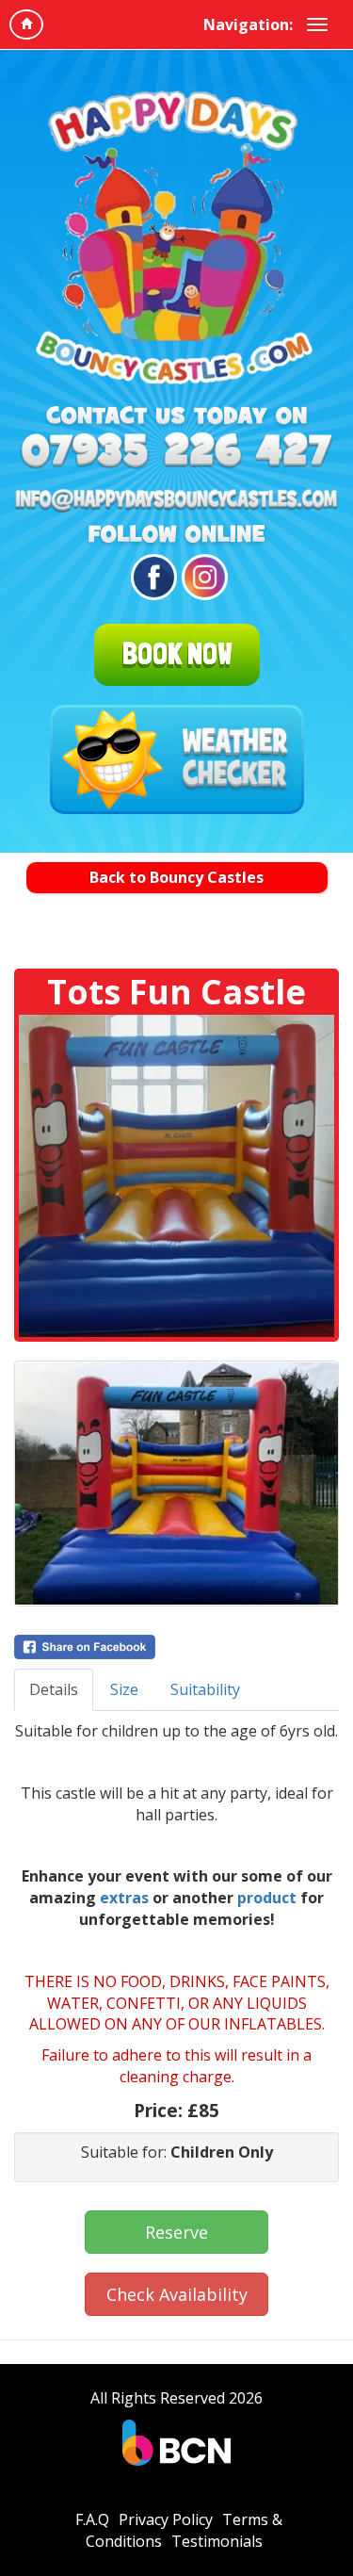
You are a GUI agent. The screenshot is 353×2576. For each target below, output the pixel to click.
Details (54, 1689)
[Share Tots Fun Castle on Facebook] (176, 1647)
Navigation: (248, 24)
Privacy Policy (166, 2519)
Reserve (176, 2232)
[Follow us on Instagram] (202, 577)
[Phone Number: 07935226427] (176, 454)
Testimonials (217, 2541)
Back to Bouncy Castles (176, 877)
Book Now (177, 654)
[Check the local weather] (177, 759)
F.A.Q (92, 2519)
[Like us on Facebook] (151, 577)
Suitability (205, 1689)
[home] (26, 24)
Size (124, 1689)
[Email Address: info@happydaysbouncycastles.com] (176, 501)
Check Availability (177, 2294)
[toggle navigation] (317, 24)
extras (124, 1898)
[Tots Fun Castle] (176, 1176)
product (267, 1898)
